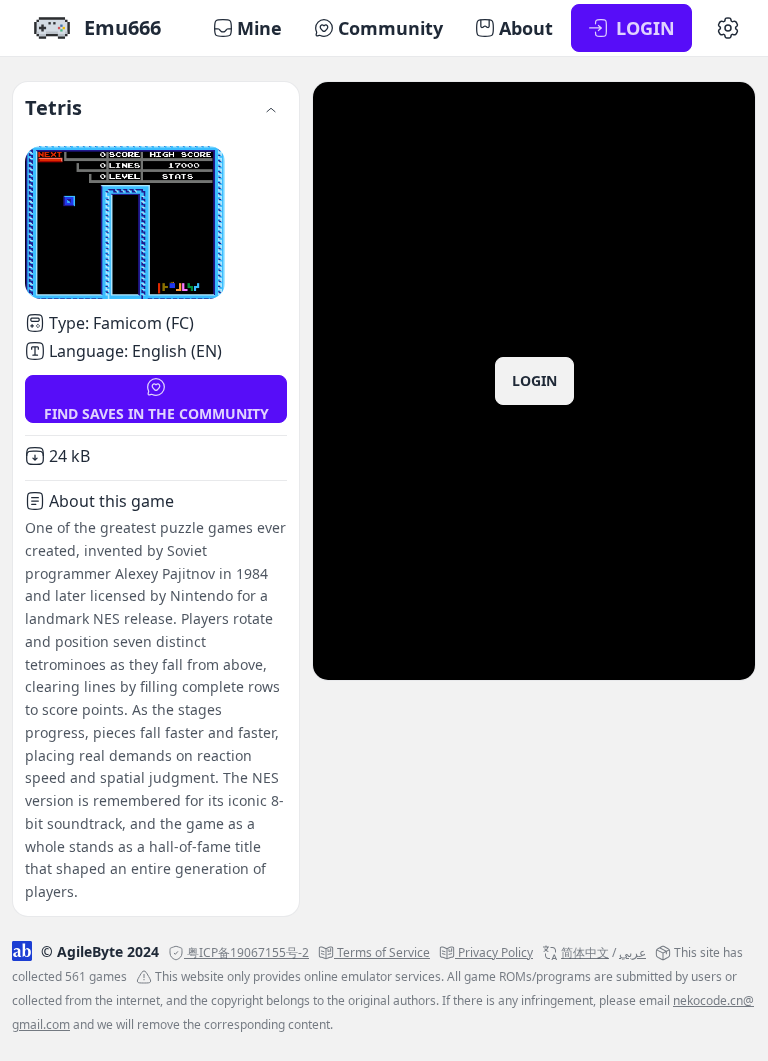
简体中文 (585, 952)
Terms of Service (383, 952)
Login (534, 380)
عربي (632, 952)
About (526, 28)
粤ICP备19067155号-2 (248, 952)
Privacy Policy (495, 952)
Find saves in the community (156, 413)
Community (390, 28)
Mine (259, 28)
